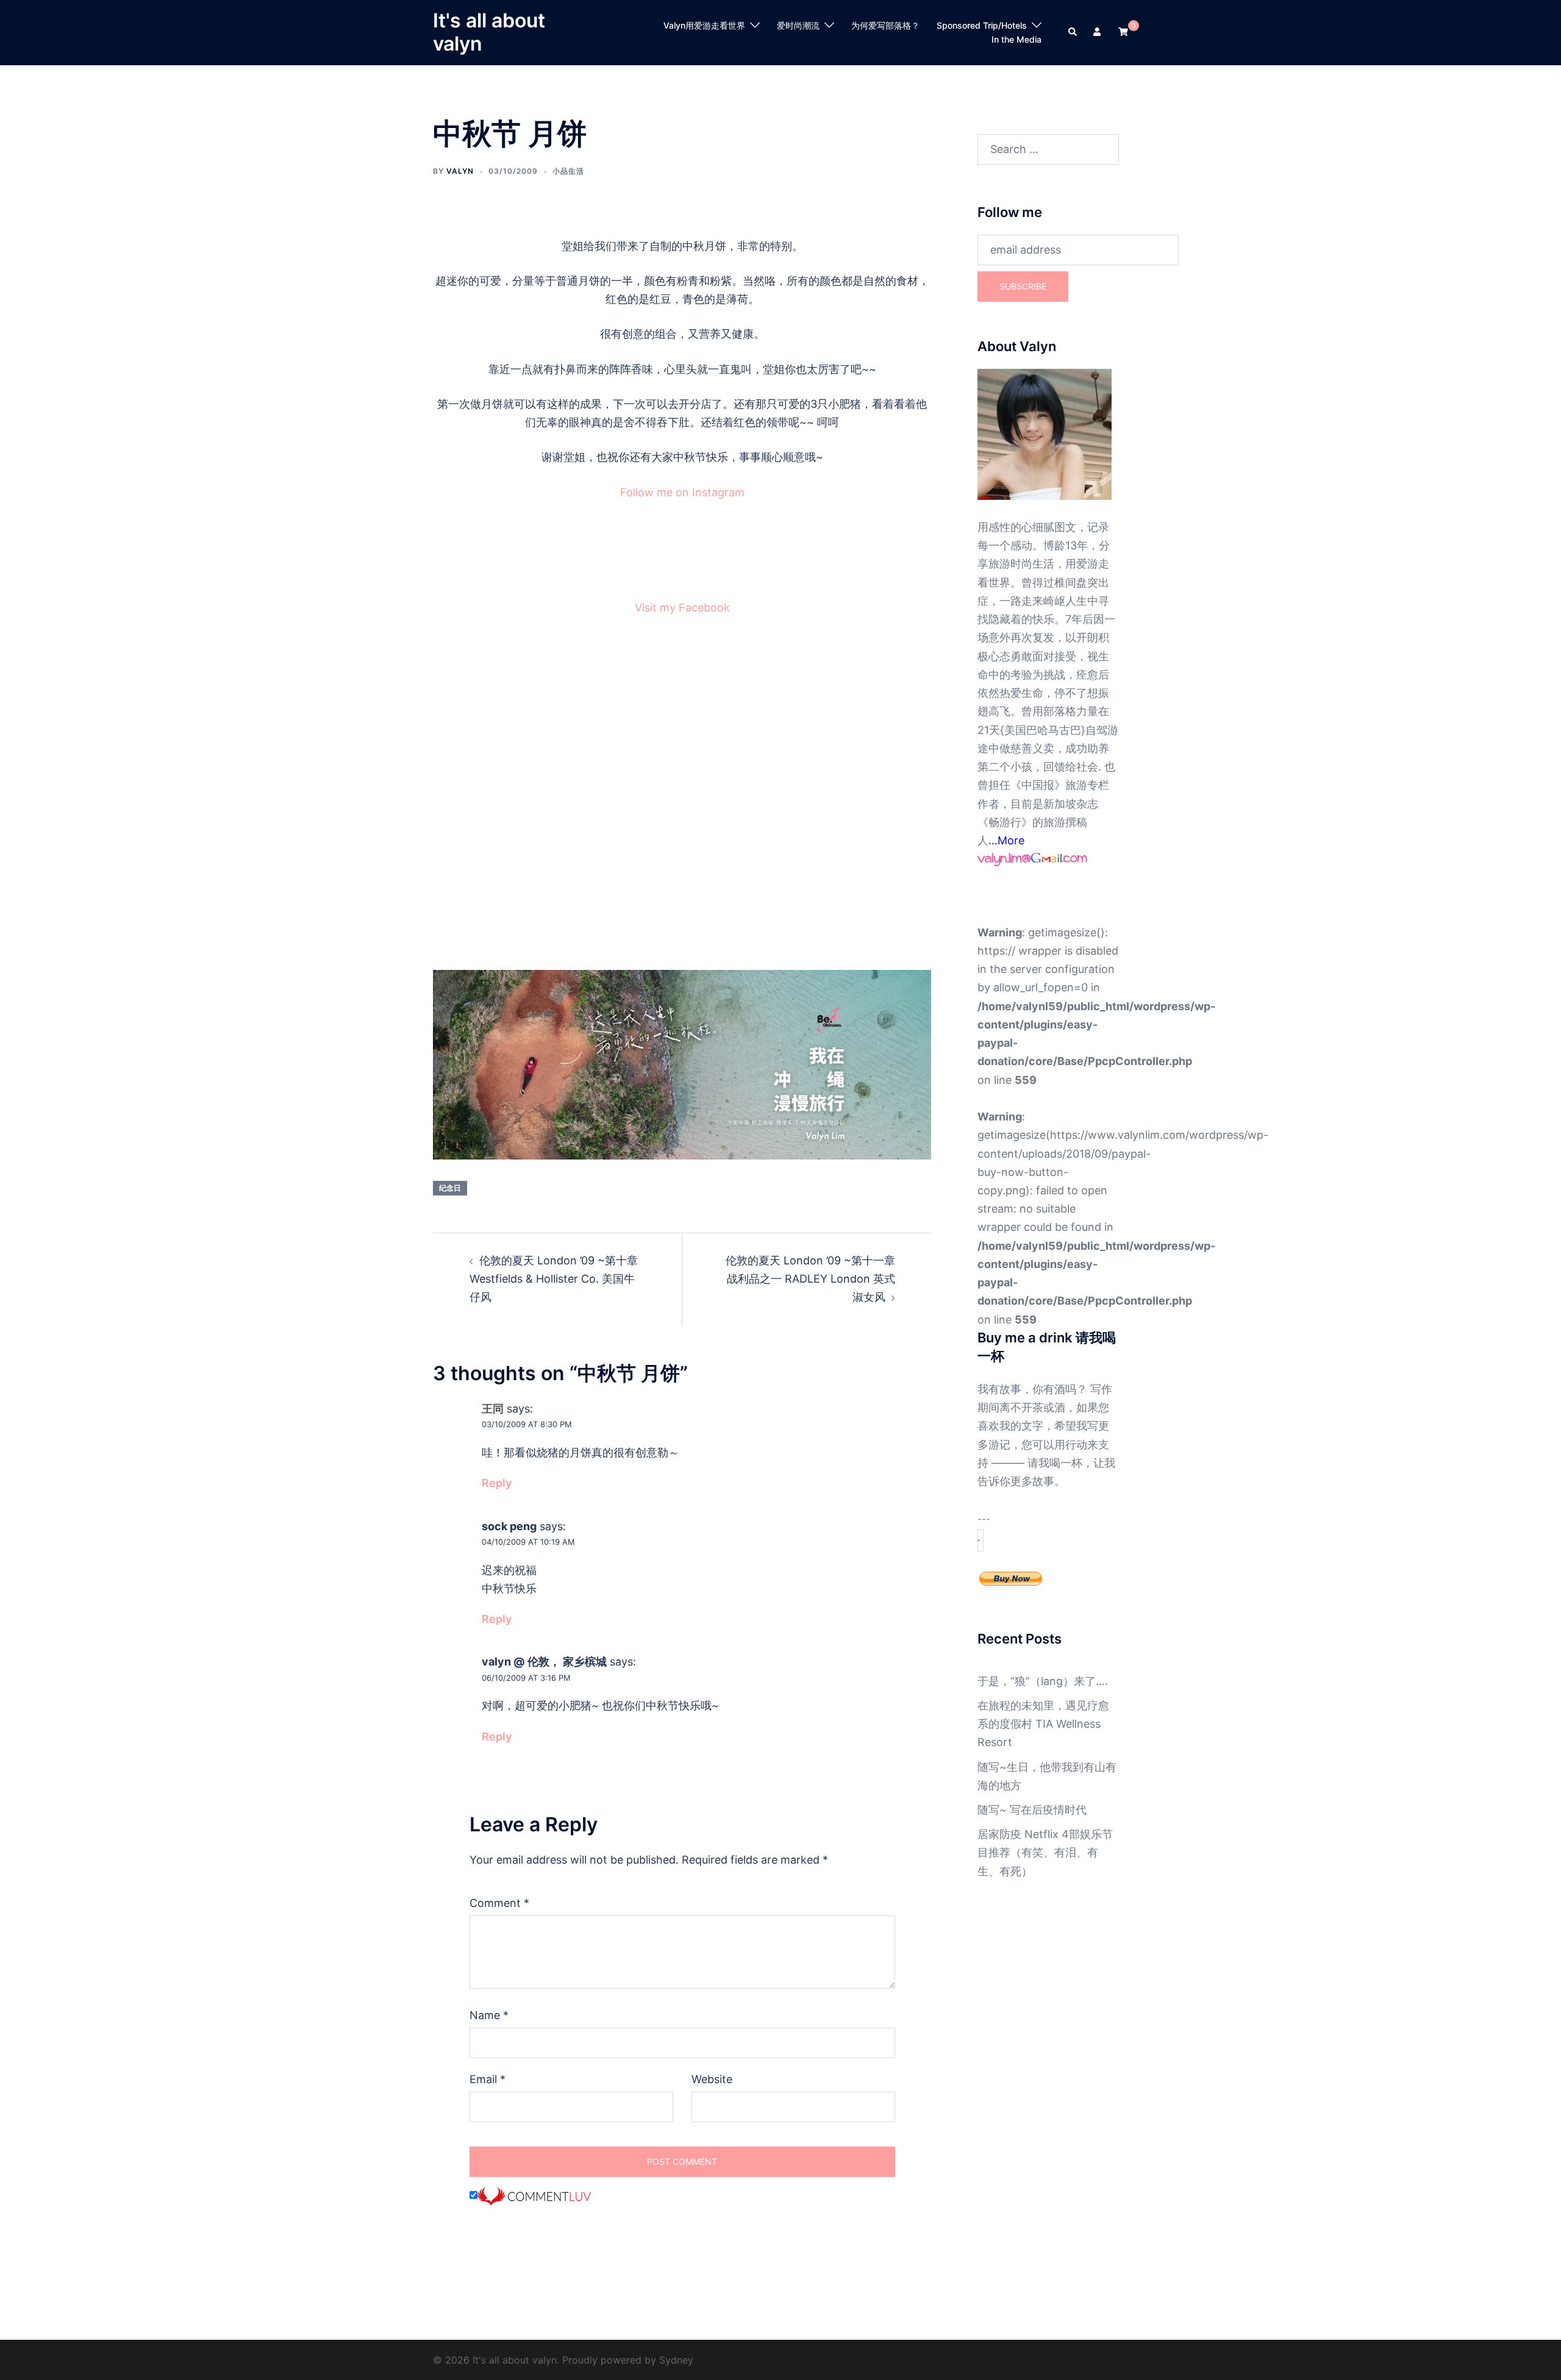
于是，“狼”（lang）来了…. (1043, 1681)
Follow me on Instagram (682, 492)
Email (488, 2079)
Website (712, 2079)
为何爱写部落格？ (885, 25)
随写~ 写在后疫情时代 (1032, 1810)
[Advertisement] (682, 797)
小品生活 (568, 171)
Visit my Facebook (682, 607)
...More (1006, 840)
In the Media (1016, 39)
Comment (499, 1903)
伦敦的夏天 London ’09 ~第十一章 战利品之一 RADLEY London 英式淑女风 (810, 1279)
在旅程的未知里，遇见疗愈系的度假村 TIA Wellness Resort (1043, 1724)
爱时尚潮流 (798, 25)
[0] (1123, 31)
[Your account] (1098, 32)
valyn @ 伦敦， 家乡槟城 (544, 1662)
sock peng (509, 1526)
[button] (1073, 32)
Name (489, 2015)
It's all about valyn (489, 32)
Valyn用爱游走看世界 (704, 25)
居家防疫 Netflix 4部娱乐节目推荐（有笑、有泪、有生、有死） (1045, 1852)
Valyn (460, 171)
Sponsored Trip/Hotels (982, 25)
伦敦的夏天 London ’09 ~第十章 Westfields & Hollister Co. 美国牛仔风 (554, 1279)
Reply (497, 1483)
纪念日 (450, 1188)
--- (984, 1519)
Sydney (676, 2360)
